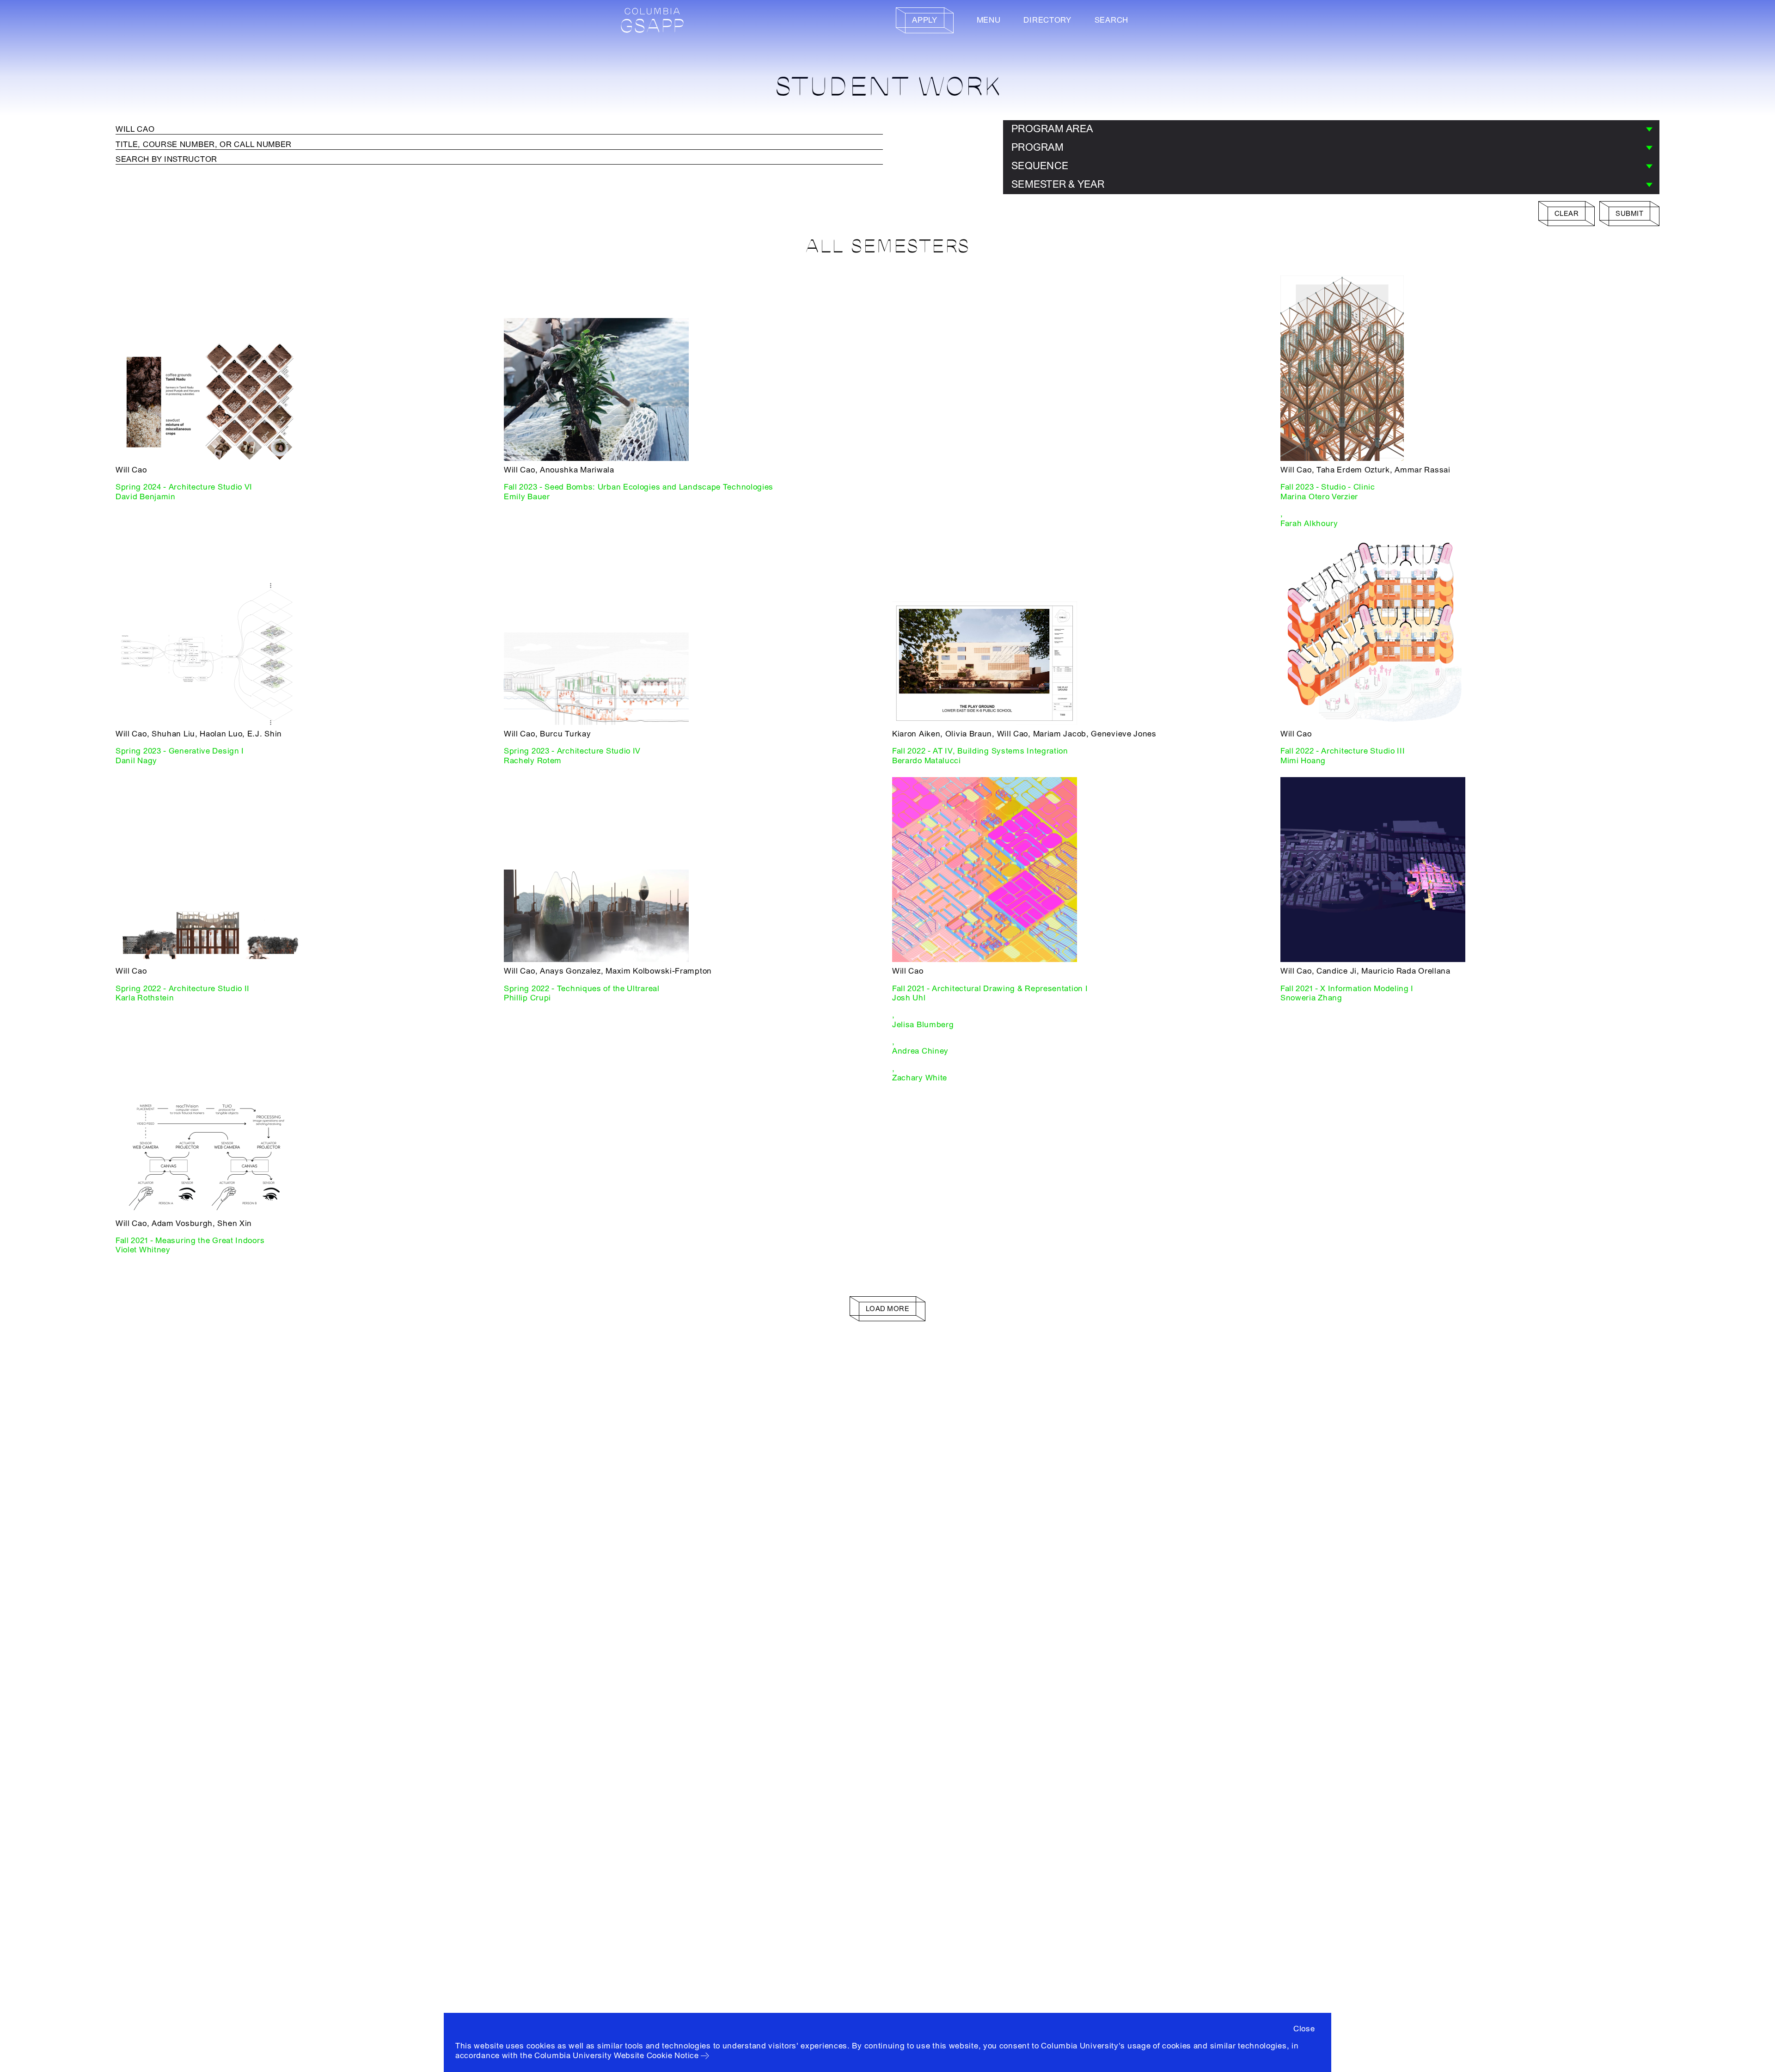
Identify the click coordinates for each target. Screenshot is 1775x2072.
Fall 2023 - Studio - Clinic (1328, 487)
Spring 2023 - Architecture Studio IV (572, 751)
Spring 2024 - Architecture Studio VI (184, 487)
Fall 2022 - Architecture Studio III (1343, 751)
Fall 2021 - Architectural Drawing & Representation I (990, 989)
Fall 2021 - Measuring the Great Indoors (190, 1241)
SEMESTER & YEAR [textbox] (1058, 184)
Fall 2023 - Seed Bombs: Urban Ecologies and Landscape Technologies (639, 487)
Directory (1047, 20)
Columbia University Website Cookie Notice (617, 2056)
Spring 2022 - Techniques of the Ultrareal (582, 989)
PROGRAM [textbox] (1037, 147)
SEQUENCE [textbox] (1040, 166)
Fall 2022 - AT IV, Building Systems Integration (980, 751)
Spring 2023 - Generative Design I (180, 751)
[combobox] (1331, 129)
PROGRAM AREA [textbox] (1052, 129)
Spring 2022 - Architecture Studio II (183, 989)
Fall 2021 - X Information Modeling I (1347, 989)
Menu (989, 20)
